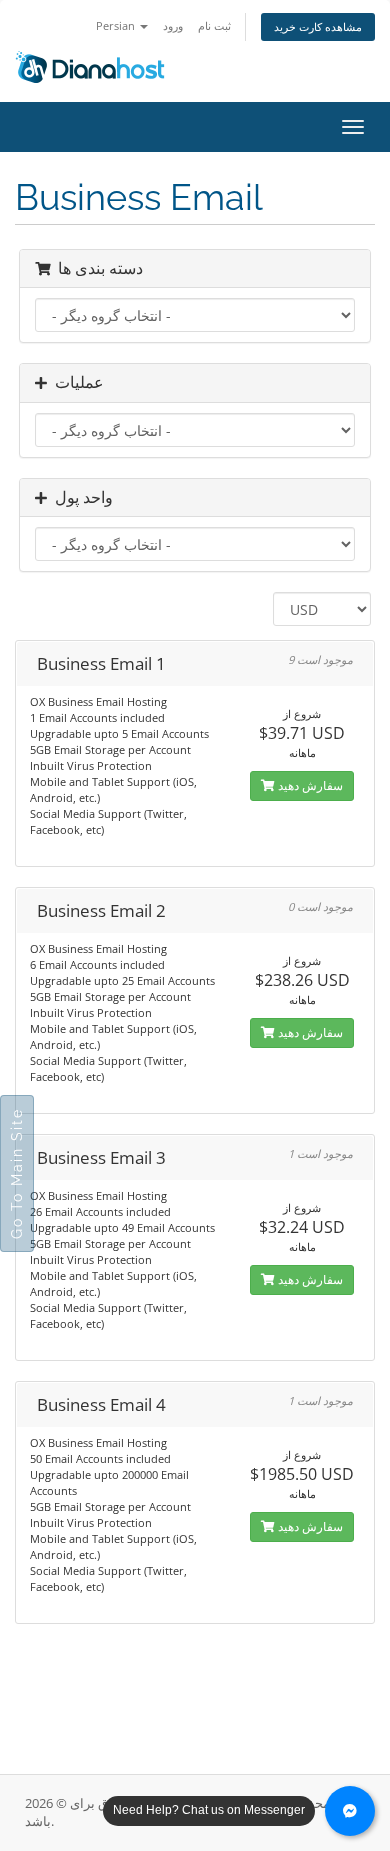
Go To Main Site (17, 1173)
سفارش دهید (309, 785)
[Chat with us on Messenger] (350, 1811)
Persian (117, 25)
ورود (173, 25)
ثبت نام (214, 25)
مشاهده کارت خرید (318, 26)
